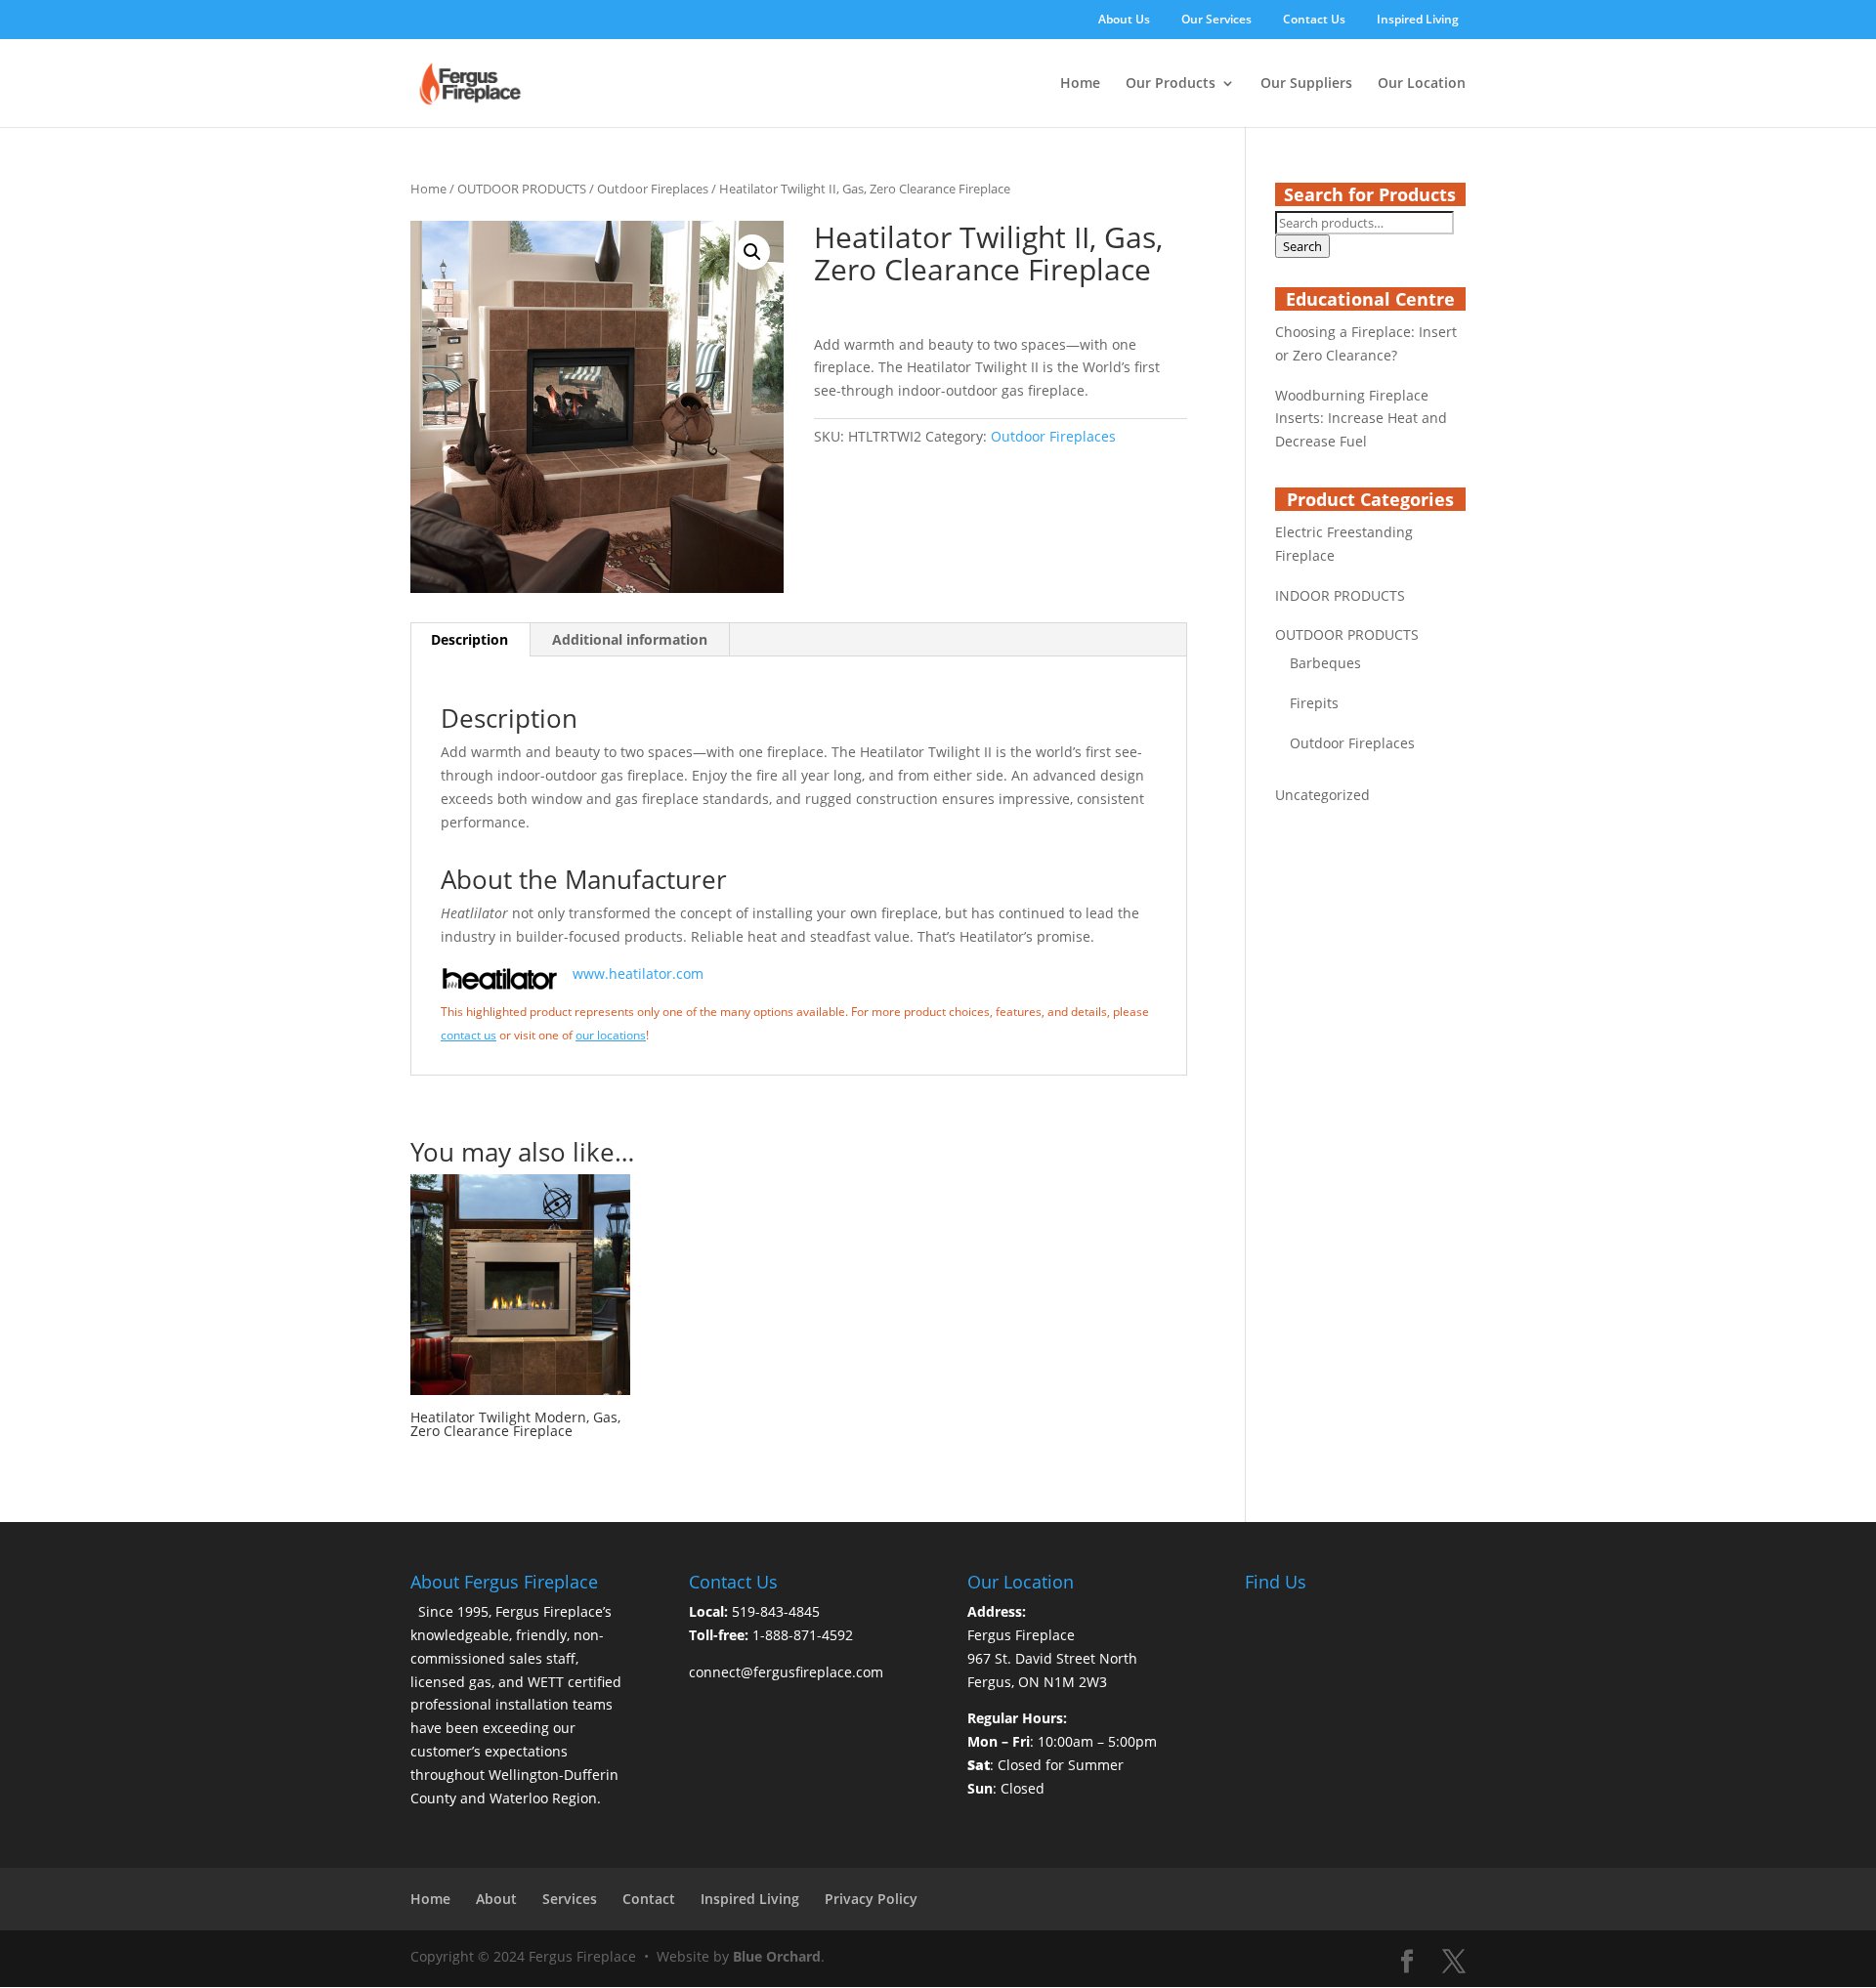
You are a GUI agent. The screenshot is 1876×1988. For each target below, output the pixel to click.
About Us (1124, 21)
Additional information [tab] (630, 639)
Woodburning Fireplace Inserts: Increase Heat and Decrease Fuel (1361, 419)
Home (1080, 84)
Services (570, 1899)
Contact (649, 1899)
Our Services (1216, 21)
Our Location (1422, 84)
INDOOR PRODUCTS (1340, 595)
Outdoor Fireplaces (653, 189)
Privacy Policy (871, 1899)
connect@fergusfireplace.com (786, 1672)
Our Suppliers (1306, 84)
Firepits (1314, 703)
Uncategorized (1322, 795)
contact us (469, 1035)
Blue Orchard (777, 1956)
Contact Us (1314, 21)
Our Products (1171, 84)
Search (1302, 246)
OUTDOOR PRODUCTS (522, 189)
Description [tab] (469, 639)
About (496, 1899)
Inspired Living (1418, 21)
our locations (611, 1035)
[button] (752, 252)
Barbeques (1325, 663)
